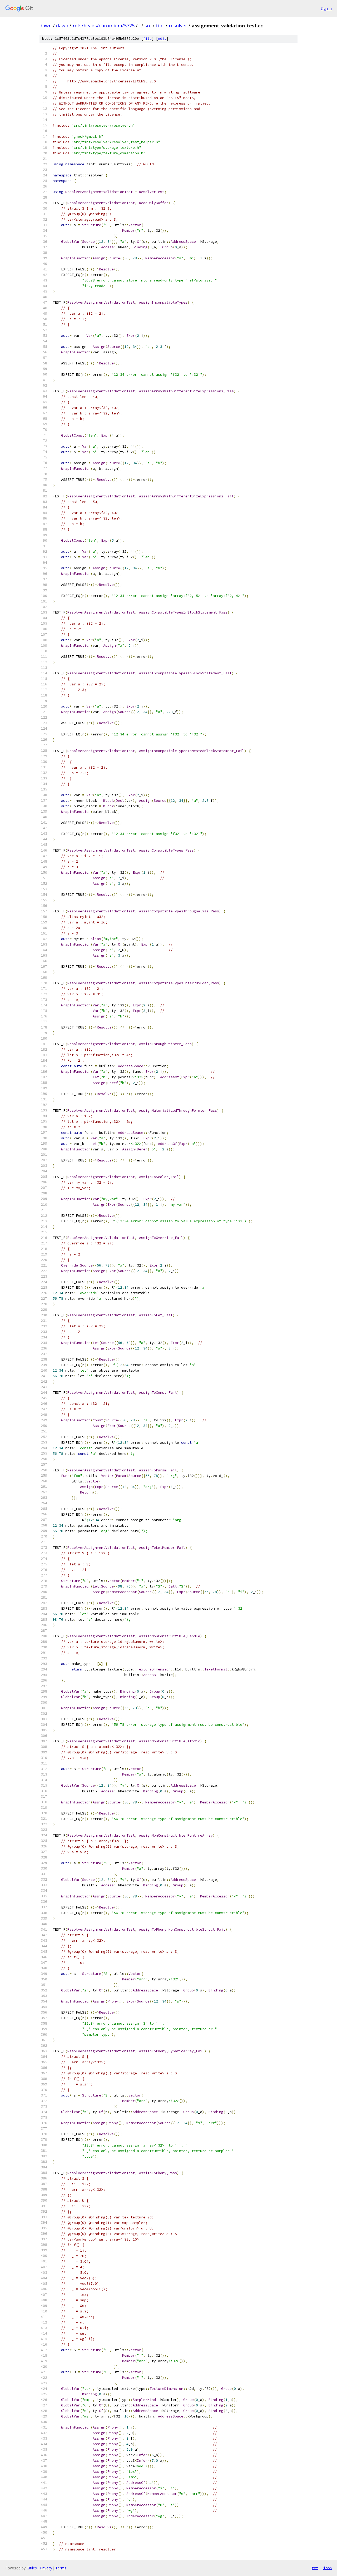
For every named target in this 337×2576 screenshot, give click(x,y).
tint (160, 26)
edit (162, 39)
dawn (46, 26)
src (148, 26)
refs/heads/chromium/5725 (104, 26)
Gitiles (32, 2568)
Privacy (46, 2568)
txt (315, 2568)
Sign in (326, 8)
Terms (61, 2568)
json (328, 2568)
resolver (178, 26)
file (147, 39)
